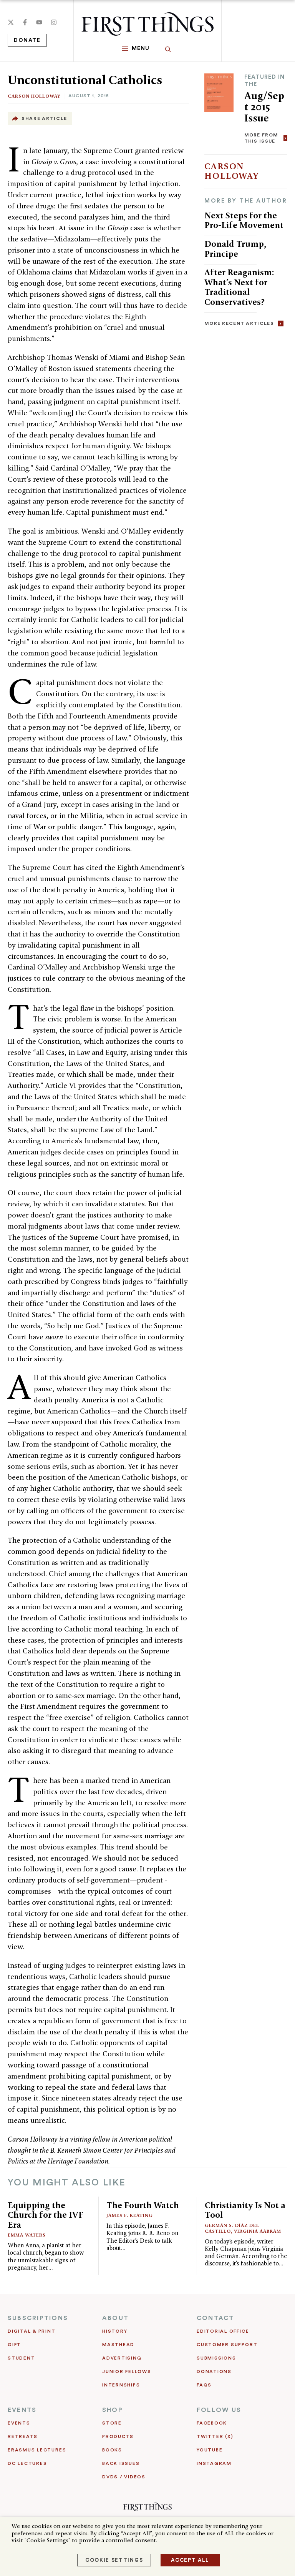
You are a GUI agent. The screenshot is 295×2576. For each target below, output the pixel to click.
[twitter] (11, 22)
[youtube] (39, 22)
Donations (214, 2371)
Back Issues (121, 2463)
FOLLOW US (219, 2410)
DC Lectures (27, 2463)
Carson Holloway (34, 96)
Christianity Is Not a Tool (245, 2210)
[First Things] (147, 24)
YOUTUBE (210, 2450)
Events (19, 2423)
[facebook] (25, 22)
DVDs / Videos (124, 2477)
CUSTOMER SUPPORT (227, 2345)
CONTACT (215, 2318)
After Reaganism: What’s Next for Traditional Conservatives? (239, 287)
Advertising (122, 2358)
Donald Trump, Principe (235, 249)
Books (112, 2450)
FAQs (204, 2385)
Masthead (118, 2345)
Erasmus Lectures (37, 2450)
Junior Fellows (127, 2371)
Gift (14, 2345)
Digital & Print (32, 2331)
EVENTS (22, 2410)
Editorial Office (223, 2331)
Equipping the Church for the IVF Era (46, 2215)
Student (21, 2358)
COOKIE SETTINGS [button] (114, 2560)
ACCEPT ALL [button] (190, 2560)
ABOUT (115, 2318)
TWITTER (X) (215, 2436)
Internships (121, 2385)
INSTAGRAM (214, 2463)
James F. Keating (130, 2215)
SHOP (113, 2410)
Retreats (23, 2436)
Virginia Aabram (258, 2231)
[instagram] (54, 22)
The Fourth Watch (143, 2205)
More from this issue (261, 138)
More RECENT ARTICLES (239, 323)
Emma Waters (27, 2235)
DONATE (27, 40)
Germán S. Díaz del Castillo (232, 2228)
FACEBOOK (212, 2423)
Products (118, 2436)
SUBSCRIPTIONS (38, 2318)
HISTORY (115, 2331)
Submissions (216, 2358)
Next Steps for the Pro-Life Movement (244, 220)
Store (112, 2423)
